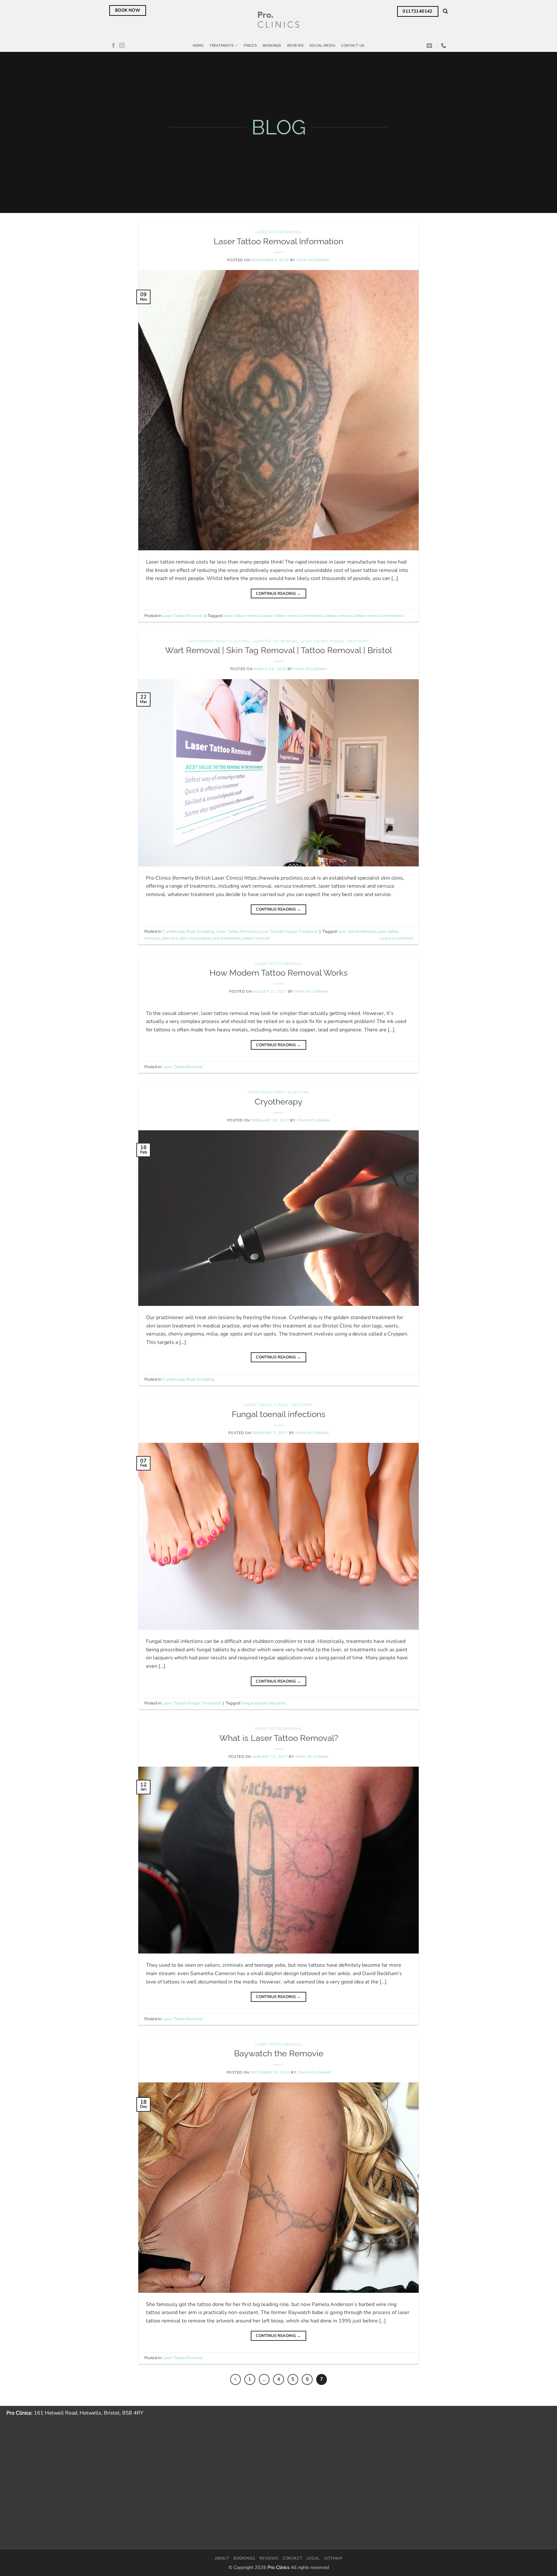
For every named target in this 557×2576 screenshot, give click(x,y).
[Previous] (236, 2379)
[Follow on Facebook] (113, 46)
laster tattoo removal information (294, 616)
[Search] (445, 11)
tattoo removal (339, 616)
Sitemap (333, 2558)
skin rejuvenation (195, 938)
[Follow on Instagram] (122, 46)
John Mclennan (313, 260)
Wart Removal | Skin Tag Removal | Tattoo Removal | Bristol (278, 650)
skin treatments (227, 938)
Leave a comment (396, 938)
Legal (313, 2558)
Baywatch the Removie (279, 2053)
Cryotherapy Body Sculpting (219, 641)
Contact (292, 2558)
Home (198, 45)
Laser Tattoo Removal (278, 232)
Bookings (272, 45)
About (222, 2558)
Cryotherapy (278, 1102)
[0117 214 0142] (444, 46)
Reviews (296, 45)
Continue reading (278, 593)
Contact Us (353, 45)
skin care (170, 938)
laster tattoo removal (242, 616)
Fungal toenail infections (279, 1414)
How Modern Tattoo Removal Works (279, 973)
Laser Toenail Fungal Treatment (335, 641)
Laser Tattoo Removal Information (278, 241)
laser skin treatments (357, 931)
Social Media (322, 45)
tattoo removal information (379, 616)
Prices (250, 45)
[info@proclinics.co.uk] (430, 46)
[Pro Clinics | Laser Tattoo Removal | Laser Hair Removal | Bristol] (279, 20)
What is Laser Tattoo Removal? (279, 1738)
